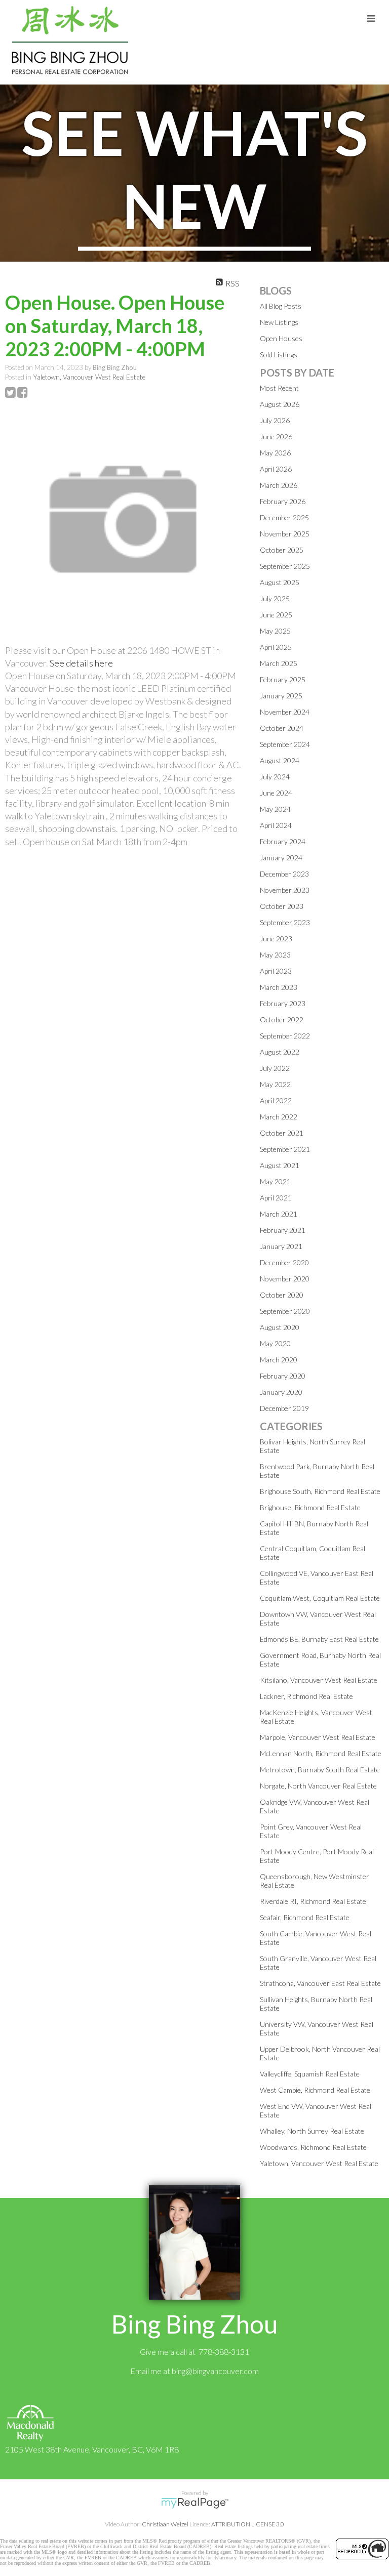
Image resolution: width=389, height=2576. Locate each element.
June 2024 (276, 793)
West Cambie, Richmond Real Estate (315, 2090)
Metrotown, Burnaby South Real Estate (320, 1770)
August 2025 (280, 582)
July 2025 (275, 598)
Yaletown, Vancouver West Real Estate (89, 377)
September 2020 (285, 1311)
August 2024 (280, 760)
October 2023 (282, 906)
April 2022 (276, 1100)
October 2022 (282, 1020)
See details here (81, 663)
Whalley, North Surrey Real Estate (312, 2131)
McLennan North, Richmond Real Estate (321, 1753)
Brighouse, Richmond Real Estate (310, 1507)
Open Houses (281, 338)
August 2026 (280, 404)
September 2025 (285, 566)
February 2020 (283, 1376)
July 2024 (275, 777)
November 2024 (285, 712)
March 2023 (279, 987)
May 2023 (275, 955)
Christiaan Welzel (165, 2524)
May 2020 (275, 1343)
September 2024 (285, 744)
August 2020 (280, 1327)
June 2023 (276, 939)
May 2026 (275, 453)
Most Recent (279, 388)
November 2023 (285, 890)
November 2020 (285, 1279)
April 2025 (276, 647)
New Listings (279, 322)
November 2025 (285, 534)
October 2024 (282, 728)
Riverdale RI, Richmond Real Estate (313, 1901)
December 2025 (284, 517)
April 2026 (276, 469)
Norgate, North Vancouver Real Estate (318, 1786)
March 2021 (279, 1214)
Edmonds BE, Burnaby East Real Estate (319, 1639)
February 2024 (283, 841)
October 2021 (282, 1133)
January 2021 (281, 1246)
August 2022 (280, 1052)
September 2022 (285, 1036)
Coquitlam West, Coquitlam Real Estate (320, 1598)
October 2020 (282, 1295)
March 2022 (279, 1117)
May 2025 (275, 631)
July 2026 (275, 420)
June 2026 (276, 437)
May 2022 (275, 1084)
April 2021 (276, 1198)
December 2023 (284, 874)
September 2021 (285, 1149)
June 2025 (276, 615)
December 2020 (284, 1262)
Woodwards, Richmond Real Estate (313, 2147)
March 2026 (279, 485)
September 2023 (285, 922)
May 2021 (275, 1181)
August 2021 (280, 1165)
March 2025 (279, 663)
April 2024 (276, 825)
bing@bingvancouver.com (215, 2371)
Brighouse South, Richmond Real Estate (320, 1491)
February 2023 (283, 1003)
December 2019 (284, 1408)
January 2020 (281, 1392)
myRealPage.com (195, 2503)
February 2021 (283, 1230)
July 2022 (275, 1068)
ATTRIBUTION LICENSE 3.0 (248, 2524)
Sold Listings (279, 355)
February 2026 (283, 501)
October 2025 (282, 550)
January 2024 (281, 858)
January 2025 (281, 696)
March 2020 (279, 1360)
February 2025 (283, 679)
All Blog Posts (281, 306)
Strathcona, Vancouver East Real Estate (320, 1983)
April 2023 (276, 971)
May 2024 (275, 809)
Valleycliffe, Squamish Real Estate (310, 2074)
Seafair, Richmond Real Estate (305, 1917)
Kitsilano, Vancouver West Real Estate (319, 1680)
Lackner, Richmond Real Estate (306, 1696)
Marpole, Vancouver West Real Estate (318, 1737)
